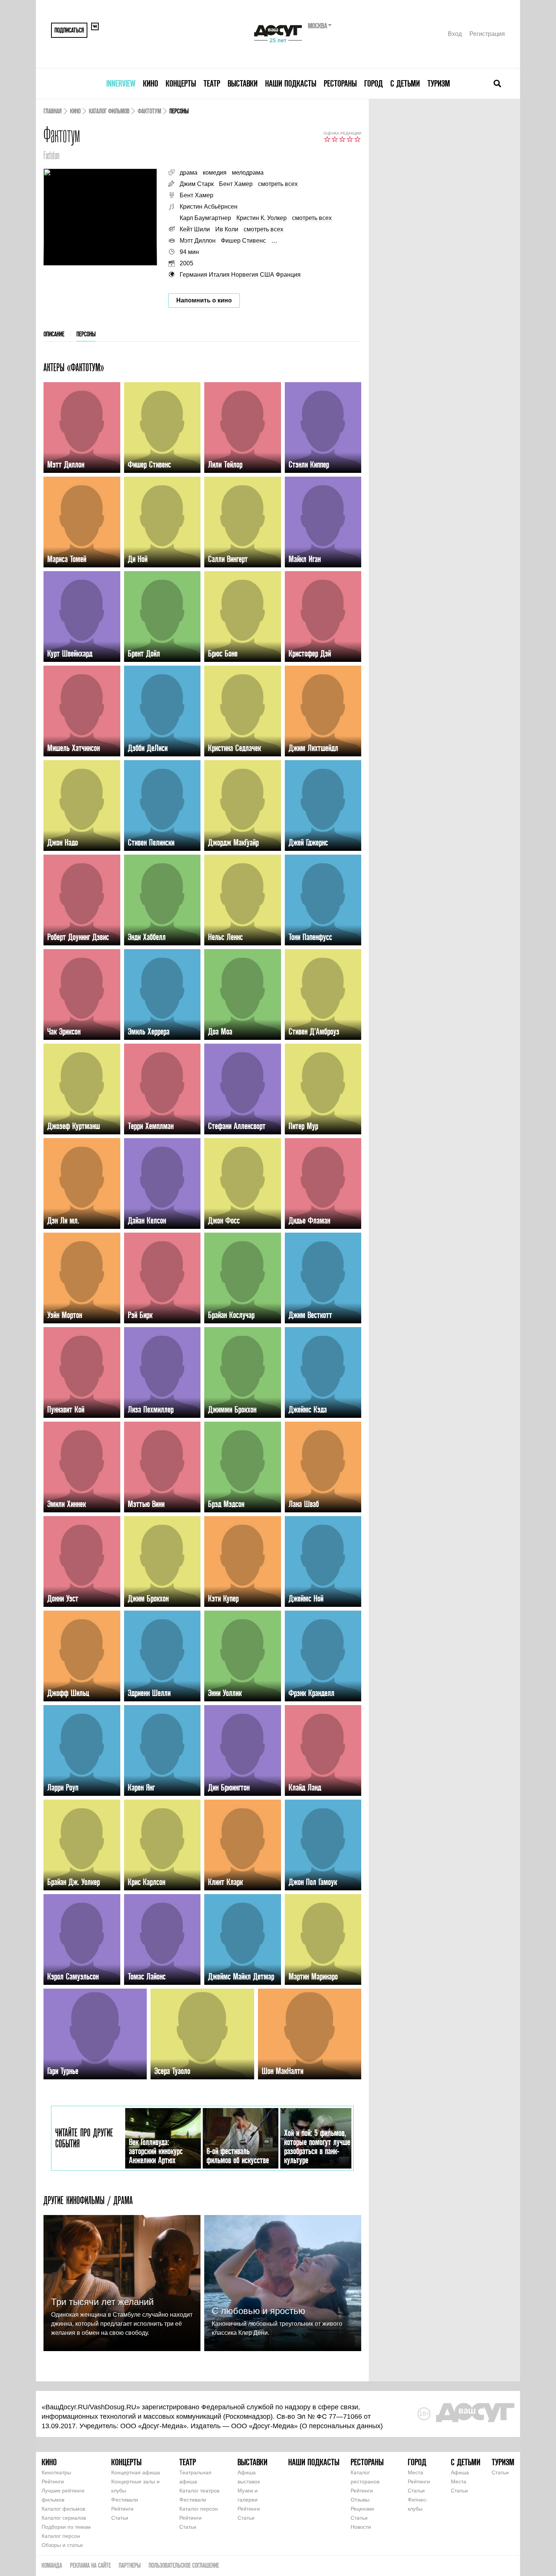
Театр (212, 83)
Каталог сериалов (64, 2518)
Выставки (243, 83)
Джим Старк (197, 184)
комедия (215, 173)
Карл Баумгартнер (205, 218)
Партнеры (130, 2565)
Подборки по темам (66, 2527)
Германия (193, 275)
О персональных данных (341, 2426)
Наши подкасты (291, 83)
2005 (186, 263)
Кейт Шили (195, 229)
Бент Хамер (236, 184)
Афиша (460, 2472)
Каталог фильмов (109, 111)
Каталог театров (199, 2491)
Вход (455, 34)
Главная (53, 111)
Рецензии (362, 2509)
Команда (52, 2565)
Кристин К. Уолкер (262, 218)
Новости (361, 2527)
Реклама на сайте (90, 2565)
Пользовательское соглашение (184, 2565)
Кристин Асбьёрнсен (209, 207)
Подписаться (69, 30)
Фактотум (149, 111)
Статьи (120, 2518)
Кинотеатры (56, 2472)
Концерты (181, 83)
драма (189, 173)
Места (415, 2472)
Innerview (121, 83)
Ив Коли (227, 229)
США (267, 275)
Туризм (439, 83)
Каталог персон (61, 2536)
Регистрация (487, 34)
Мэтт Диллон (198, 241)
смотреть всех (278, 184)
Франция (288, 275)
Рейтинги (53, 2482)
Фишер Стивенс (243, 241)
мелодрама (248, 173)
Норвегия (245, 275)
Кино (151, 83)
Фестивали (125, 2500)
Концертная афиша (136, 2472)
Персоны (86, 334)
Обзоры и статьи (62, 2545)
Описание (54, 334)
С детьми (405, 83)
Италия (219, 275)
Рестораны (340, 83)
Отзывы (360, 2500)
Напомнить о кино (204, 300)
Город (374, 83)
